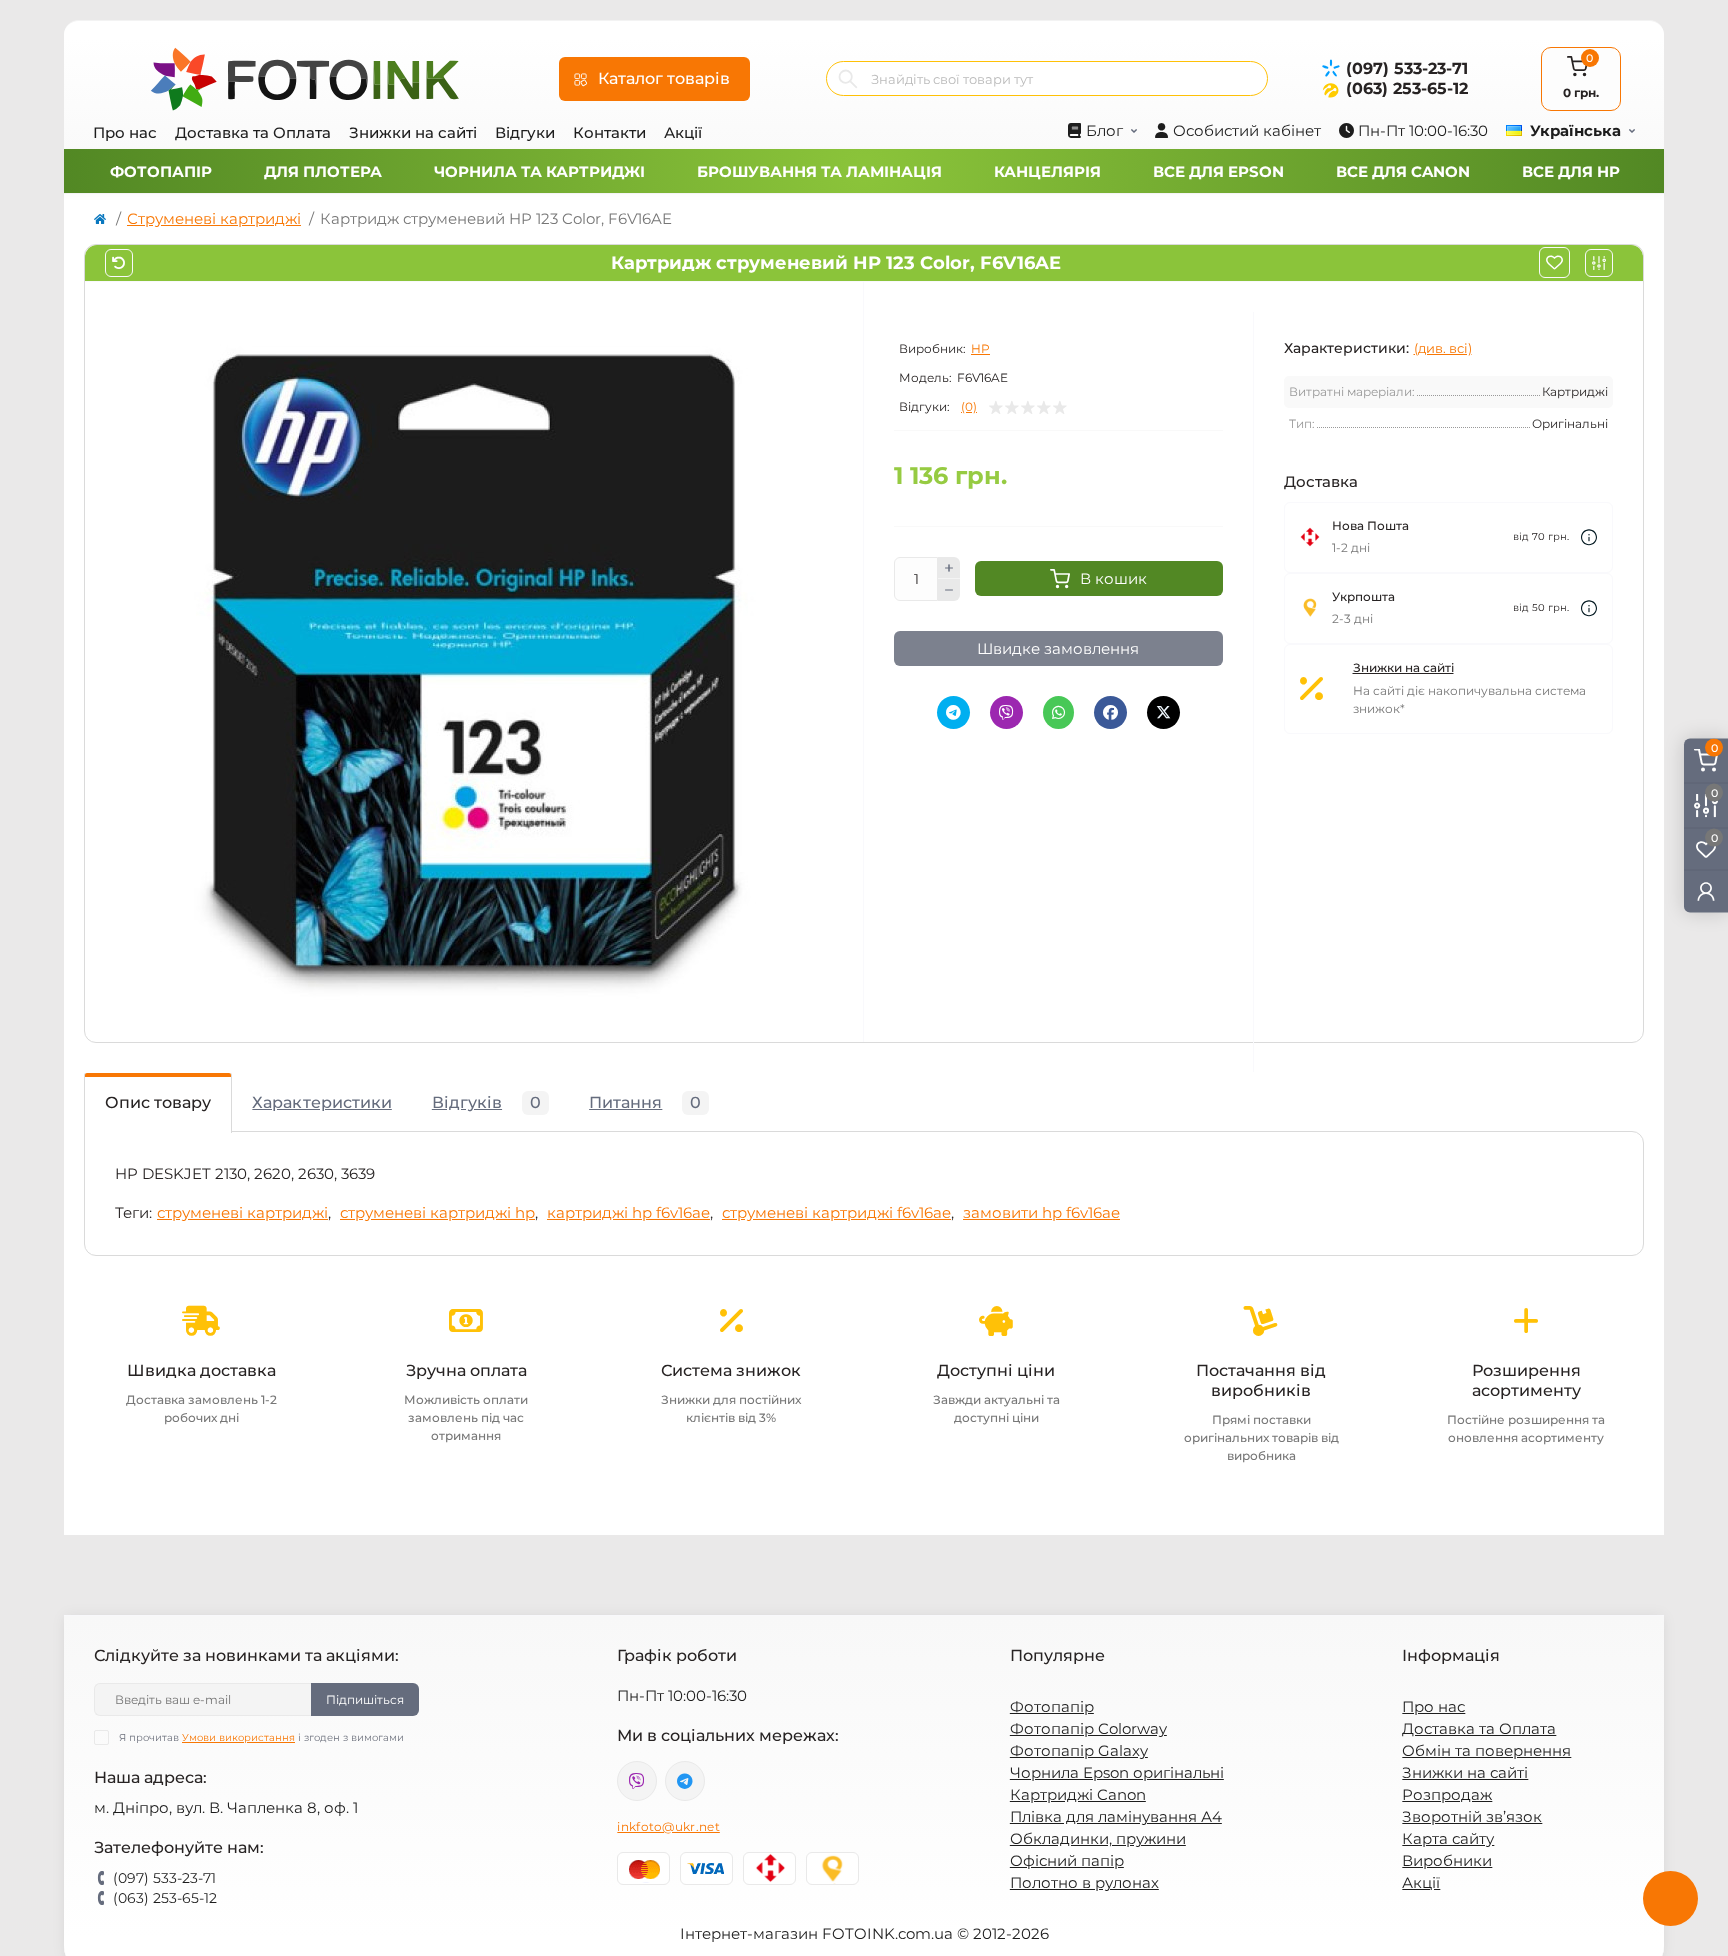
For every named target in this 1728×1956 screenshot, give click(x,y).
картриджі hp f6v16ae (628, 1212)
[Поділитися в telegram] (953, 712)
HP (980, 348)
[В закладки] (1554, 262)
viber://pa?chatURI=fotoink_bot (637, 1781)
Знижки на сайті (413, 132)
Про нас (125, 132)
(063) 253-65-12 (1407, 88)
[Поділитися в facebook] (1110, 712)
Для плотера (323, 171)
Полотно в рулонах (1084, 1882)
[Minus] (949, 590)
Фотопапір (161, 171)
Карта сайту (1448, 1838)
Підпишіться (365, 1699)
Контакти (609, 132)
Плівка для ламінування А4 (1116, 1816)
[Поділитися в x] (1163, 712)
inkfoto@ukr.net (668, 1826)
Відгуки (525, 132)
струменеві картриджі (242, 1212)
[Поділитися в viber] (1006, 712)
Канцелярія (1047, 171)
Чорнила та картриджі (539, 171)
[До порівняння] (1599, 263)
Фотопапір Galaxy (1079, 1750)
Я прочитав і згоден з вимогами (261, 1737)
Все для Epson (1218, 171)
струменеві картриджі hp (437, 1212)
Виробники (1447, 1860)
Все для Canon (1403, 171)
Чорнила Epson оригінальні (1117, 1772)
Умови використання (238, 1737)
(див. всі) (1443, 348)
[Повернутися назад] (119, 263)
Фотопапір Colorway (1088, 1728)
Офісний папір (1067, 1860)
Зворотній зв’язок (1472, 1816)
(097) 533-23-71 (1407, 68)
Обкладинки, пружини (1098, 1838)
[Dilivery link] (1589, 537)
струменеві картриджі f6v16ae (836, 1212)
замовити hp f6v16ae (1041, 1212)
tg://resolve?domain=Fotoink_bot (685, 1781)
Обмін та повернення (1486, 1750)
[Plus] (949, 568)
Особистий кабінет (1247, 130)
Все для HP (1571, 171)
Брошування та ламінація (819, 171)
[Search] (848, 78)
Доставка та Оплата (253, 132)
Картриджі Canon (1078, 1794)
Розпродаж (1447, 1794)
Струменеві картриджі (214, 218)
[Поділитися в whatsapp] (1058, 712)
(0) (969, 407)
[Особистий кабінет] (1706, 891)
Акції (683, 132)
